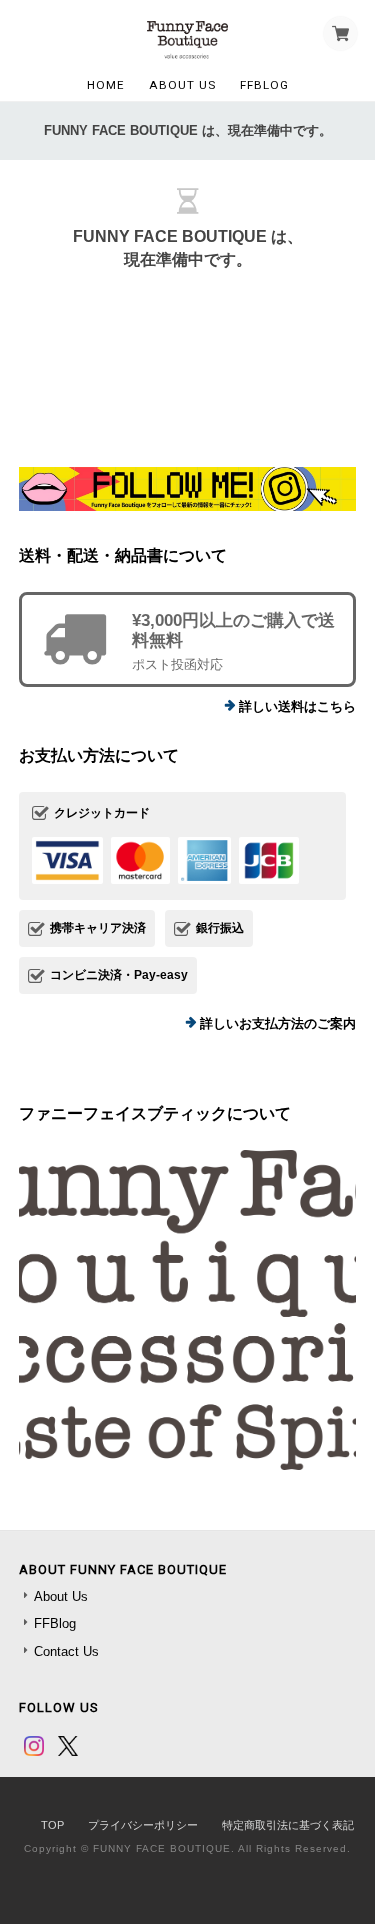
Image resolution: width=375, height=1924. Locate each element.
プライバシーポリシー (143, 1825)
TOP (52, 1825)
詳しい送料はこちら (297, 706)
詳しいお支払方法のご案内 (278, 1023)
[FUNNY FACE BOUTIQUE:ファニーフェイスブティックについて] (188, 1310)
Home (106, 85)
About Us (182, 85)
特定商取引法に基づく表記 (288, 1825)
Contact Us (66, 1651)
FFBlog (264, 85)
